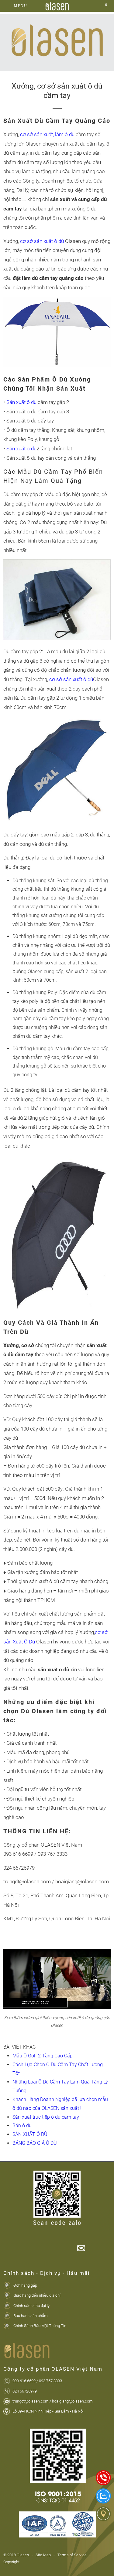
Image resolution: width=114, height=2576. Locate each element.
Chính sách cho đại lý (31, 2306)
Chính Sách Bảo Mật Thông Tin (40, 2326)
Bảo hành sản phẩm (31, 2316)
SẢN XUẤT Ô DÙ (30, 2134)
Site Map (44, 2555)
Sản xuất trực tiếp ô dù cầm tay (46, 2117)
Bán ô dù (22, 2125)
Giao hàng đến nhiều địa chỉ (37, 2295)
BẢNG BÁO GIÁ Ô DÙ (35, 2143)
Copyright (11, 2562)
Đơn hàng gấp (25, 2285)
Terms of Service (72, 2555)
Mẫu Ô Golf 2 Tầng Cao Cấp (43, 2056)
